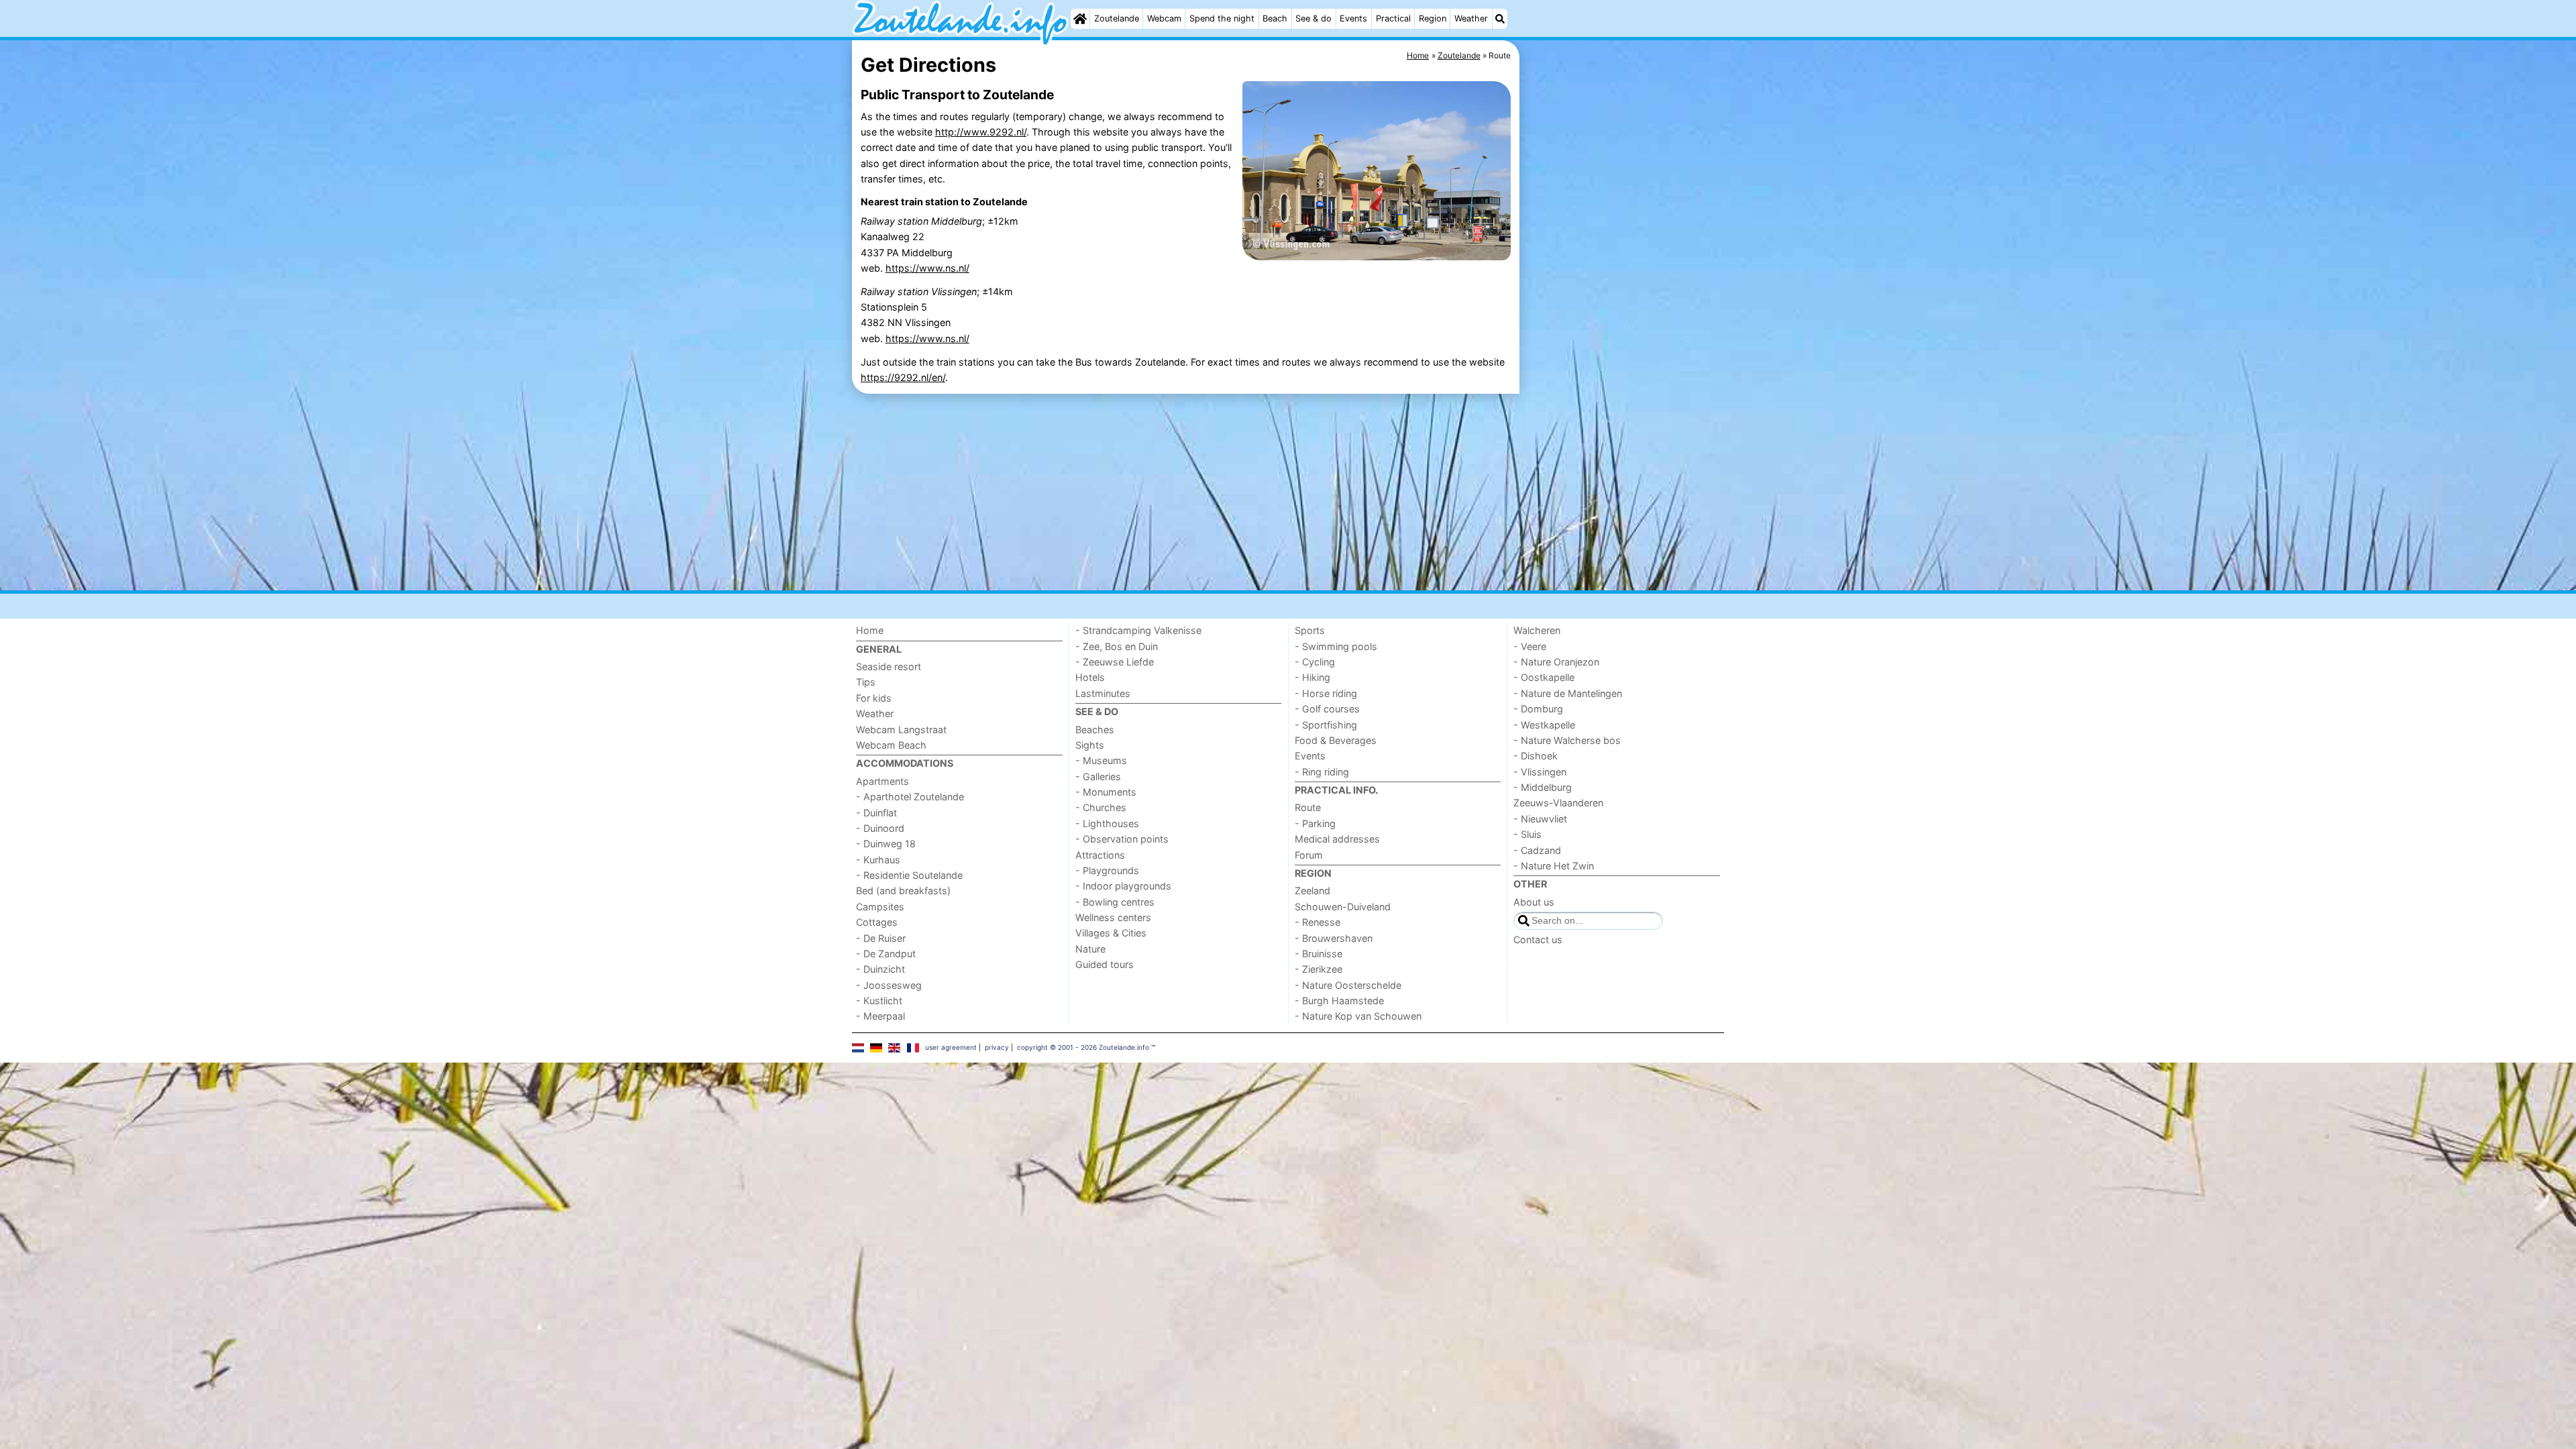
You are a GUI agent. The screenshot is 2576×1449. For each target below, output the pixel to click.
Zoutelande (1117, 18)
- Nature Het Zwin (1554, 866)
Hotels (1090, 677)
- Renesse (1318, 922)
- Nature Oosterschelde (1348, 985)
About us (1534, 902)
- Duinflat (876, 813)
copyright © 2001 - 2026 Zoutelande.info (1083, 1047)
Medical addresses (1337, 839)
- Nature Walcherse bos (1567, 740)
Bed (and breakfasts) (903, 891)
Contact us (1538, 940)
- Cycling (1315, 662)
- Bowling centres (1115, 902)
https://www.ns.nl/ (927, 268)
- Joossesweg (889, 985)
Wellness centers (1113, 917)
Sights (1090, 745)
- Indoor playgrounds (1123, 886)
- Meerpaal (880, 1016)
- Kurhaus (878, 860)
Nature (1090, 949)
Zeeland (1312, 891)
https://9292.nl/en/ (903, 377)
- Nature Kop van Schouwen (1358, 1016)
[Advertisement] (1623, 349)
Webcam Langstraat (901, 730)
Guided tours (1105, 964)
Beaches (1095, 730)
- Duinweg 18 (886, 844)
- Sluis (1527, 834)
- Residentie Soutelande (909, 875)
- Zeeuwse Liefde (1115, 662)
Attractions (1100, 855)
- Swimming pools (1336, 646)
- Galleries (1098, 776)
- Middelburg (1543, 787)
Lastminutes (1103, 693)
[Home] (1080, 19)
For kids (874, 698)
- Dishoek (1536, 756)
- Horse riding (1326, 693)
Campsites (880, 907)
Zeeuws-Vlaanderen (1558, 803)
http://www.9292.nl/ (981, 132)
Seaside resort (889, 666)
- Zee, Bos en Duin (1117, 646)
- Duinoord (880, 828)
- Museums (1101, 760)
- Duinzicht (880, 969)
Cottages (877, 922)
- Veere (1530, 646)
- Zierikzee (1319, 969)
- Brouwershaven (1334, 938)
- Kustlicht (879, 1001)
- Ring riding (1322, 772)
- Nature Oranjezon (1556, 662)
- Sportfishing (1326, 725)
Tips (866, 682)
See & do (1313, 18)
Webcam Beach (891, 745)
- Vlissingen (1540, 772)
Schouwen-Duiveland (1343, 907)
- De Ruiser (881, 938)
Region (1433, 18)
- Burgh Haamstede (1339, 1001)
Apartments (882, 781)
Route (1308, 807)
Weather (1471, 18)
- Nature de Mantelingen (1568, 693)
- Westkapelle (1544, 725)
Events (1353, 18)
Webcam (1164, 18)
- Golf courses (1327, 709)
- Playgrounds (1107, 870)
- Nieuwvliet (1540, 819)
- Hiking (1312, 677)
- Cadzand (1537, 850)
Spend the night (1222, 18)
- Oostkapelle (1544, 677)
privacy (997, 1047)
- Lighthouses (1107, 823)
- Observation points (1122, 839)
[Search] (1500, 19)
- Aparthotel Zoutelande (910, 797)
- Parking (1315, 823)
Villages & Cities (1111, 933)
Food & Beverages (1336, 740)
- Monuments (1106, 792)
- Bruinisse (1319, 954)
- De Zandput (886, 954)
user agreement (951, 1047)
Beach (1275, 18)
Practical (1393, 18)
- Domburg (1538, 709)
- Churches (1101, 807)
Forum (1309, 855)
